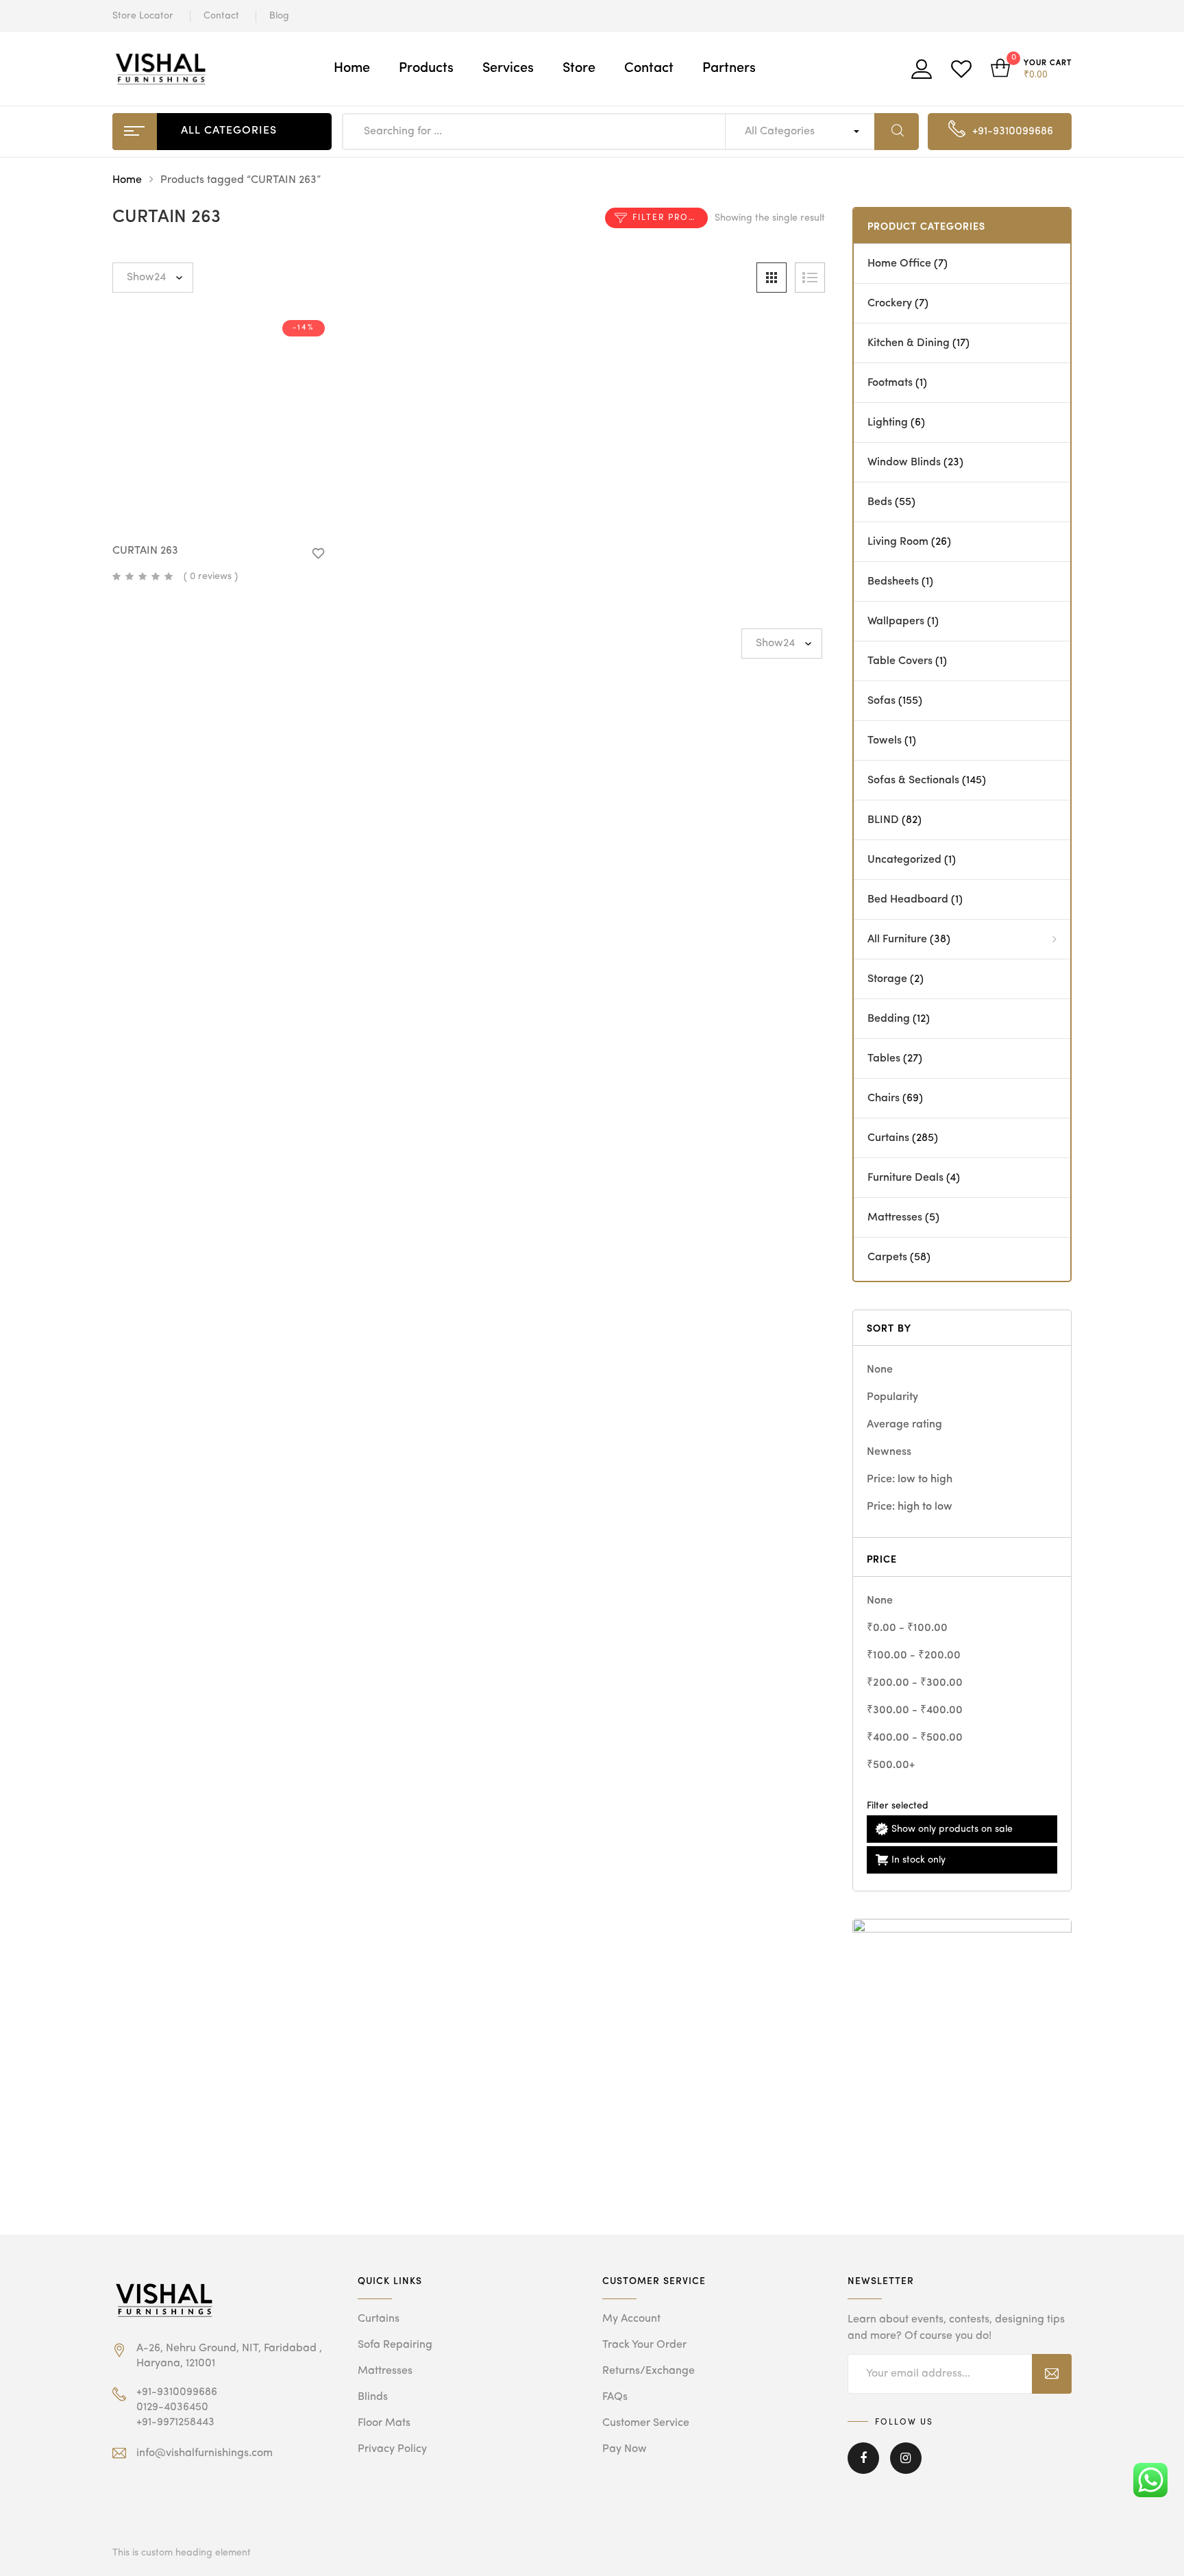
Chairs (884, 1099)
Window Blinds (904, 463)
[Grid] (772, 278)
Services (508, 69)
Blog (279, 16)
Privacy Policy (392, 2449)
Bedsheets (893, 582)
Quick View (185, 506)
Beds (880, 502)
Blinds (373, 2397)
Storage (887, 979)
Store (579, 69)
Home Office (899, 264)
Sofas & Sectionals (913, 781)
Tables (884, 1059)
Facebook (863, 2468)
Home (352, 69)
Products (426, 69)
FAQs (615, 2397)
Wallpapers (896, 622)
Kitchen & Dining (909, 343)
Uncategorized (904, 860)
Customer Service (646, 2423)
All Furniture (897, 940)
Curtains (888, 1138)
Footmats (890, 383)
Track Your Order (644, 2345)
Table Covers (900, 661)
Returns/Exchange (649, 2371)
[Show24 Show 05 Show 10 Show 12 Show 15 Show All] (153, 278)
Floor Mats (384, 2423)
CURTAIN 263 (145, 551)
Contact (221, 16)
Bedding (889, 1019)
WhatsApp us (252, 544)
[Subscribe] (1052, 2374)
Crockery (890, 304)
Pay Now (625, 2449)
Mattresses (895, 1218)
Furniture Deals (905, 1178)
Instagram (906, 2468)
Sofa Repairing (395, 2345)
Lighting (888, 423)
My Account (631, 2319)
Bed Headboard (908, 900)
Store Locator (143, 16)
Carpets (887, 1258)
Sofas (881, 701)
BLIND (883, 820)
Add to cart (229, 509)
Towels (885, 741)
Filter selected (898, 1806)
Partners (729, 69)
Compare (273, 509)
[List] (810, 278)
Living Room (898, 542)
